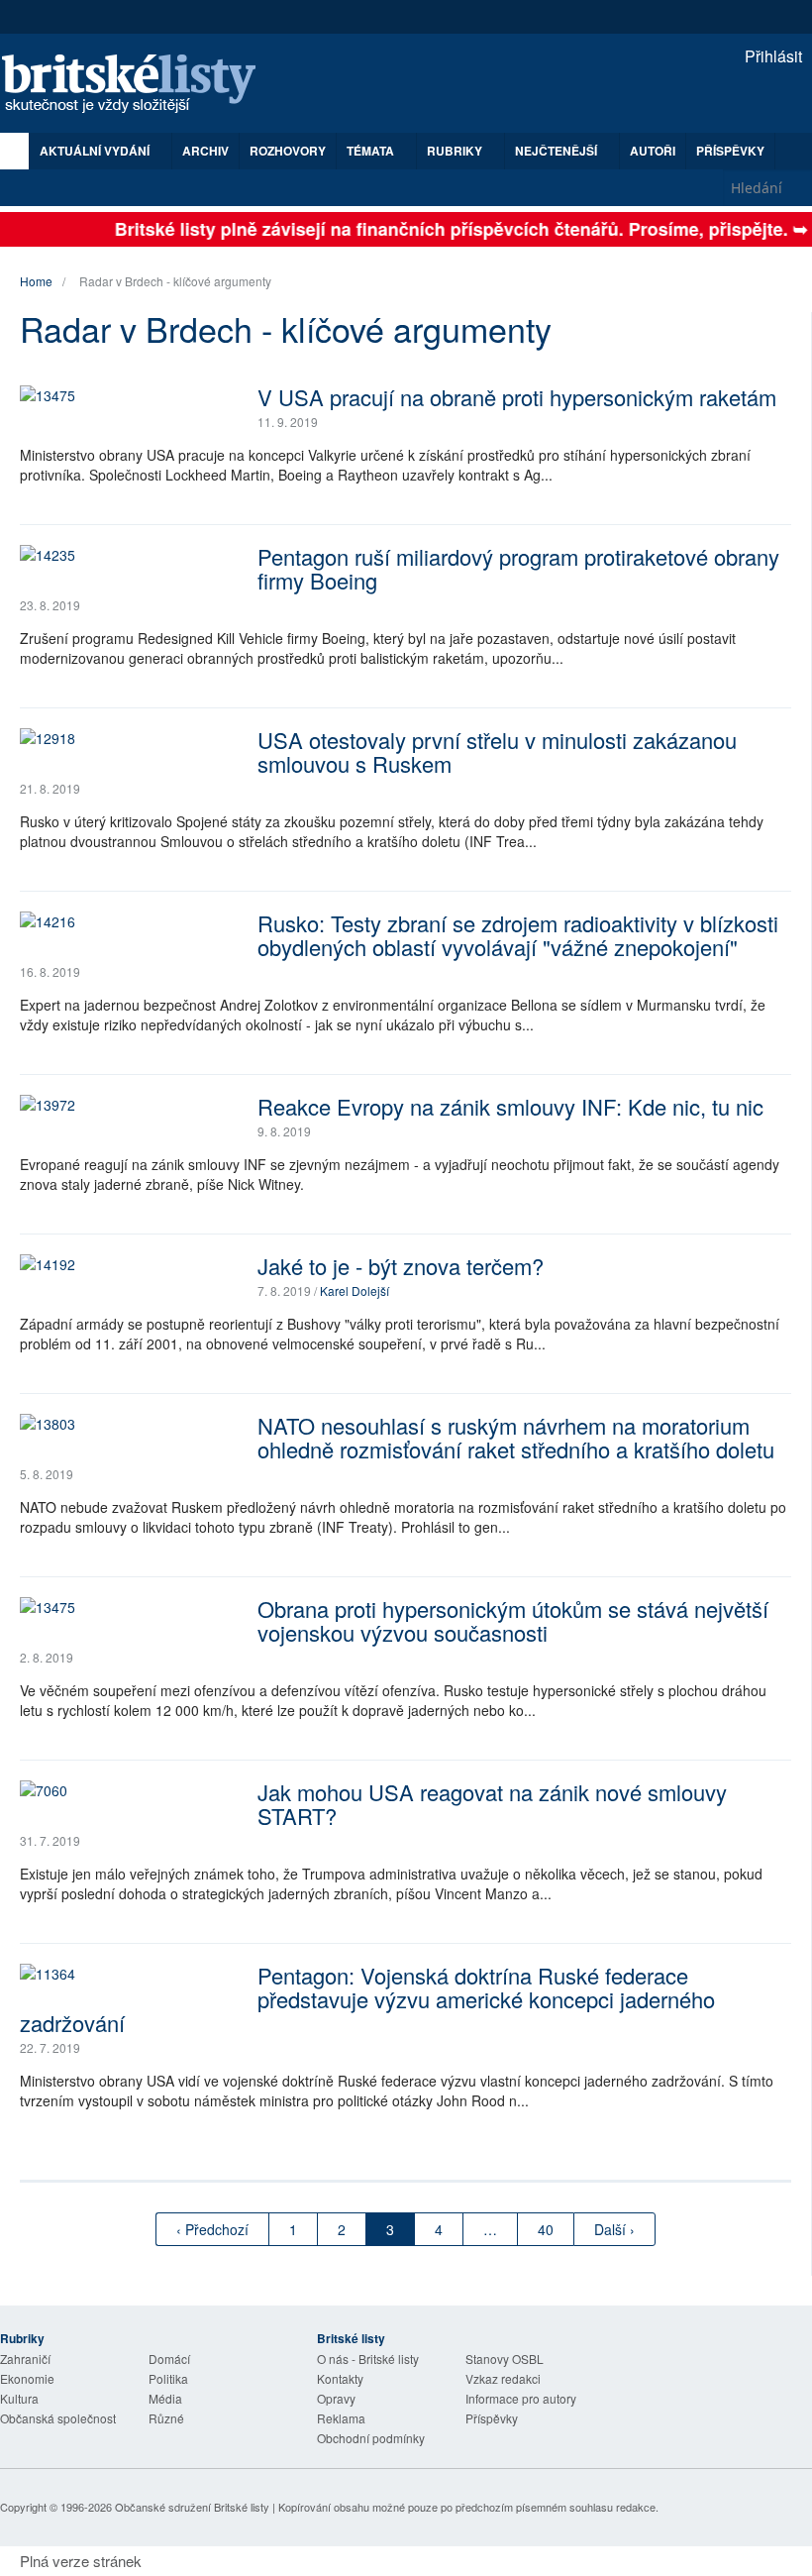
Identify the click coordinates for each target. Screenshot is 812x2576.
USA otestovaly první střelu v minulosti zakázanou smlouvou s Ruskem (497, 751)
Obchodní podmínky (371, 2438)
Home (36, 281)
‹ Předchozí (212, 2229)
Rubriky (456, 151)
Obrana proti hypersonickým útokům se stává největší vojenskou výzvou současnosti (513, 1620)
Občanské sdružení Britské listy (192, 2507)
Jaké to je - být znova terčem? (401, 1266)
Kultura (19, 2398)
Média (165, 2398)
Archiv (205, 151)
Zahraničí (25, 2359)
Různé (166, 2418)
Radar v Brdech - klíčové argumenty (175, 281)
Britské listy (139, 85)
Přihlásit (771, 56)
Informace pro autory (521, 2398)
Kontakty (340, 2378)
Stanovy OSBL (505, 2359)
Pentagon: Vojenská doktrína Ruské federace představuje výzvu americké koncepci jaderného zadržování (367, 1999)
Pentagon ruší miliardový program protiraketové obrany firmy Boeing (518, 568)
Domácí (169, 2359)
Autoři (653, 151)
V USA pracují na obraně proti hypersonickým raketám (517, 397)
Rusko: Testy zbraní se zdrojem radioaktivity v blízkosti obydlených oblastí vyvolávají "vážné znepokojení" (518, 935)
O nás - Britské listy (368, 2359)
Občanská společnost (58, 2418)
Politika (168, 2378)
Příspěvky (730, 151)
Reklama (341, 2418)
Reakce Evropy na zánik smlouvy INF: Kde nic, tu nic (510, 1106)
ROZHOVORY (288, 151)
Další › (614, 2229)
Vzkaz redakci (503, 2378)
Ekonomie (27, 2378)
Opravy (336, 2398)
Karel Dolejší (355, 1290)
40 (546, 2229)
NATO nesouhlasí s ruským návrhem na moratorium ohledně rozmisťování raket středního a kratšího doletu (516, 1437)
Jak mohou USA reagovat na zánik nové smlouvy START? (492, 1804)
